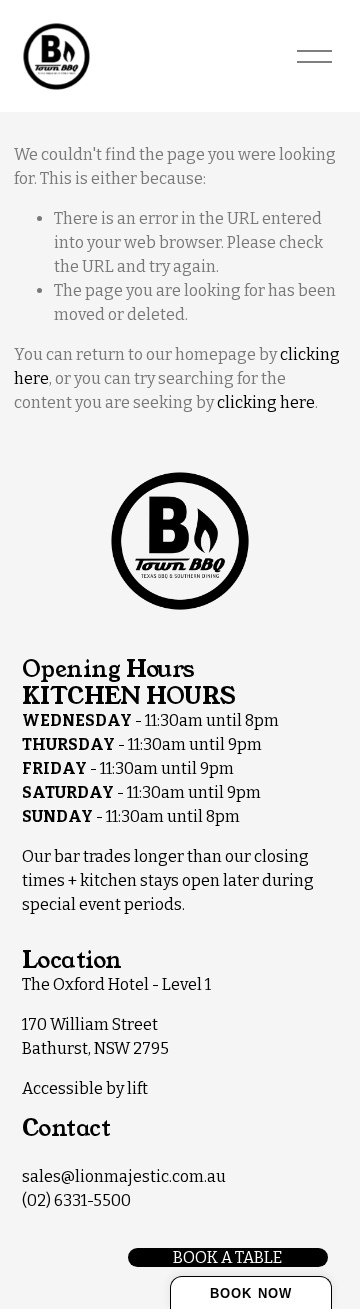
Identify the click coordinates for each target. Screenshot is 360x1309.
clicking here (266, 402)
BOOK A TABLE (227, 1257)
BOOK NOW (250, 1293)
